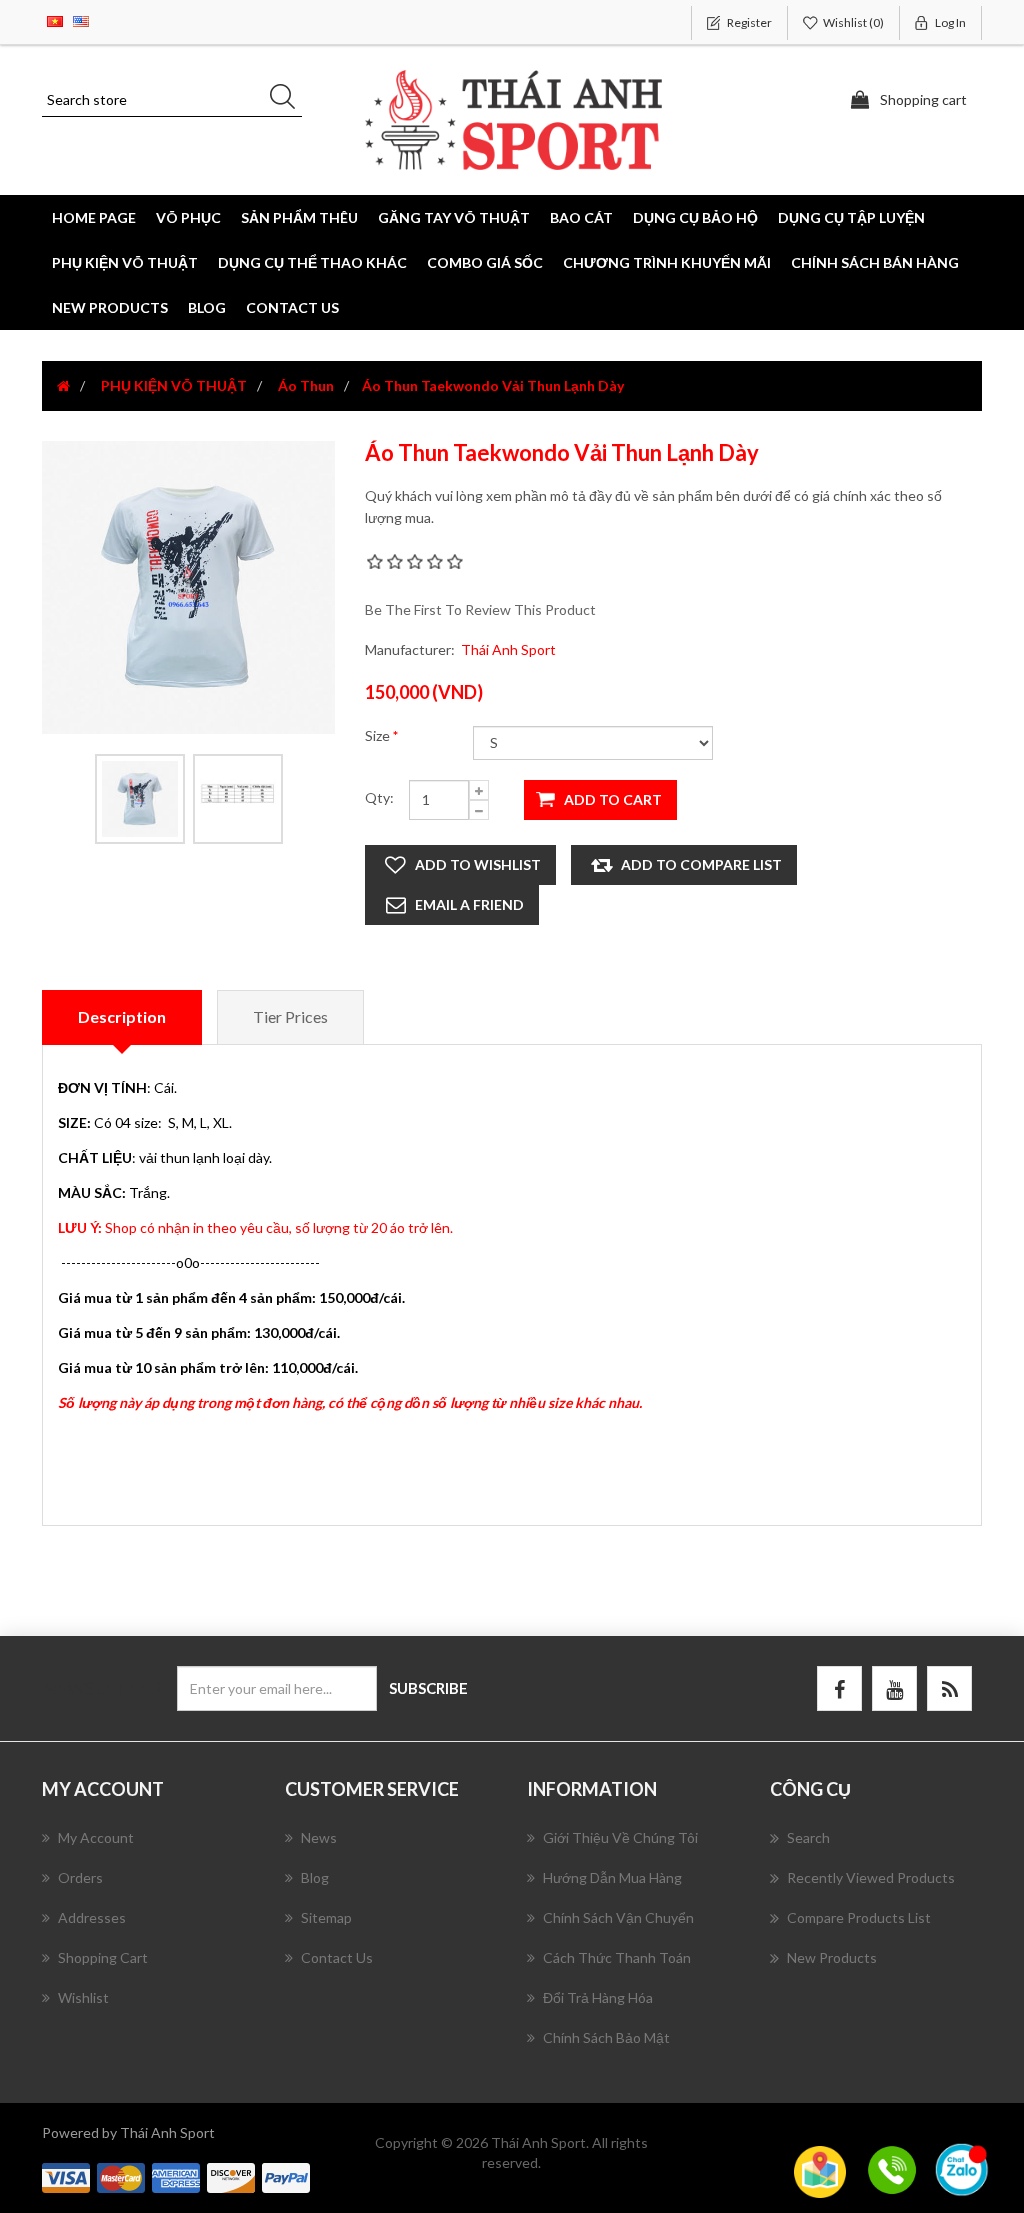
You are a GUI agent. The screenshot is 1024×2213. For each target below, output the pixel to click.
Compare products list (859, 1917)
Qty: (379, 797)
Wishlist (83, 1997)
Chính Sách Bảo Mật (606, 2037)
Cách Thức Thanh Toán (617, 1957)
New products (110, 307)
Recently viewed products (871, 1877)
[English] (81, 19)
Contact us (292, 307)
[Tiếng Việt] (55, 19)
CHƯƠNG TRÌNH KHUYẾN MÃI (667, 262)
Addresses (92, 1917)
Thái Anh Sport (508, 649)
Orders (80, 1877)
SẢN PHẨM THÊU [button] (299, 217)
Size (379, 735)
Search (808, 1837)
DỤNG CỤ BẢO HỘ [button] (695, 217)
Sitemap (326, 1917)
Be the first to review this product (480, 609)
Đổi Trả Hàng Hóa (598, 1997)
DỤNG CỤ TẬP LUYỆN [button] (851, 217)
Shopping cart (103, 1957)
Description (122, 1016)
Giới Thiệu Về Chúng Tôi (620, 1837)
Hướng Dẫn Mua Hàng (612, 1877)
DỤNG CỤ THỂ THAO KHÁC (312, 262)
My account (96, 1837)
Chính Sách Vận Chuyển (618, 1917)
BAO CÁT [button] (581, 217)
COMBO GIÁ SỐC (485, 262)
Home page (94, 217)
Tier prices (290, 1016)
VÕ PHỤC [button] (188, 217)
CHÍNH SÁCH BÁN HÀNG (875, 262)
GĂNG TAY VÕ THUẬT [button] (454, 217)
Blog (207, 307)
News (319, 1837)
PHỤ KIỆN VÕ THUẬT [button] (125, 262)
